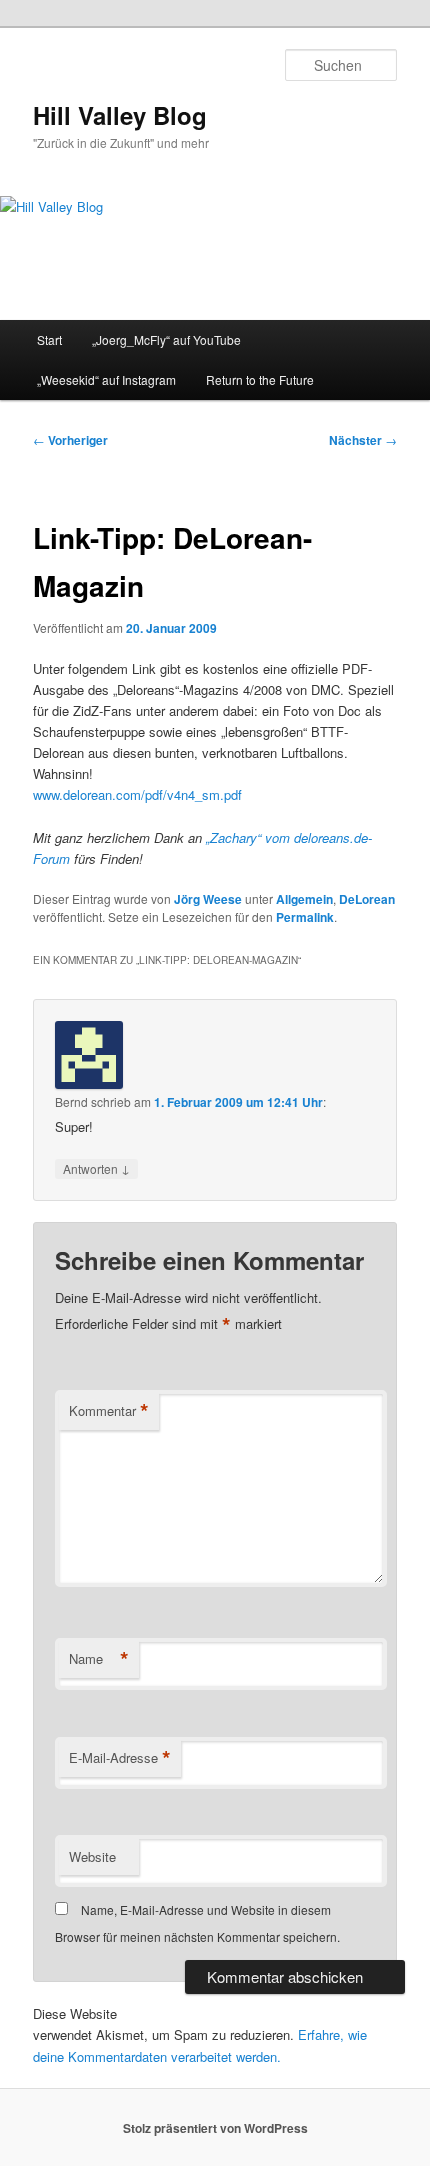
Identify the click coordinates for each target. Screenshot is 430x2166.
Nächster (363, 440)
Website (92, 1856)
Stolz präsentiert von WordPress (215, 2128)
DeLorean (367, 899)
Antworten (96, 1168)
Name (99, 1659)
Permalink (305, 917)
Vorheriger (70, 440)
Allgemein (304, 899)
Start (49, 339)
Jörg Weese (208, 899)
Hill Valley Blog (120, 115)
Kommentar (109, 1411)
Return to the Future (260, 379)
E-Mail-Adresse (120, 1758)
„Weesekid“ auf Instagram (106, 379)
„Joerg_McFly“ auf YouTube (166, 339)
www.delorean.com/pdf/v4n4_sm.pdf (137, 794)
